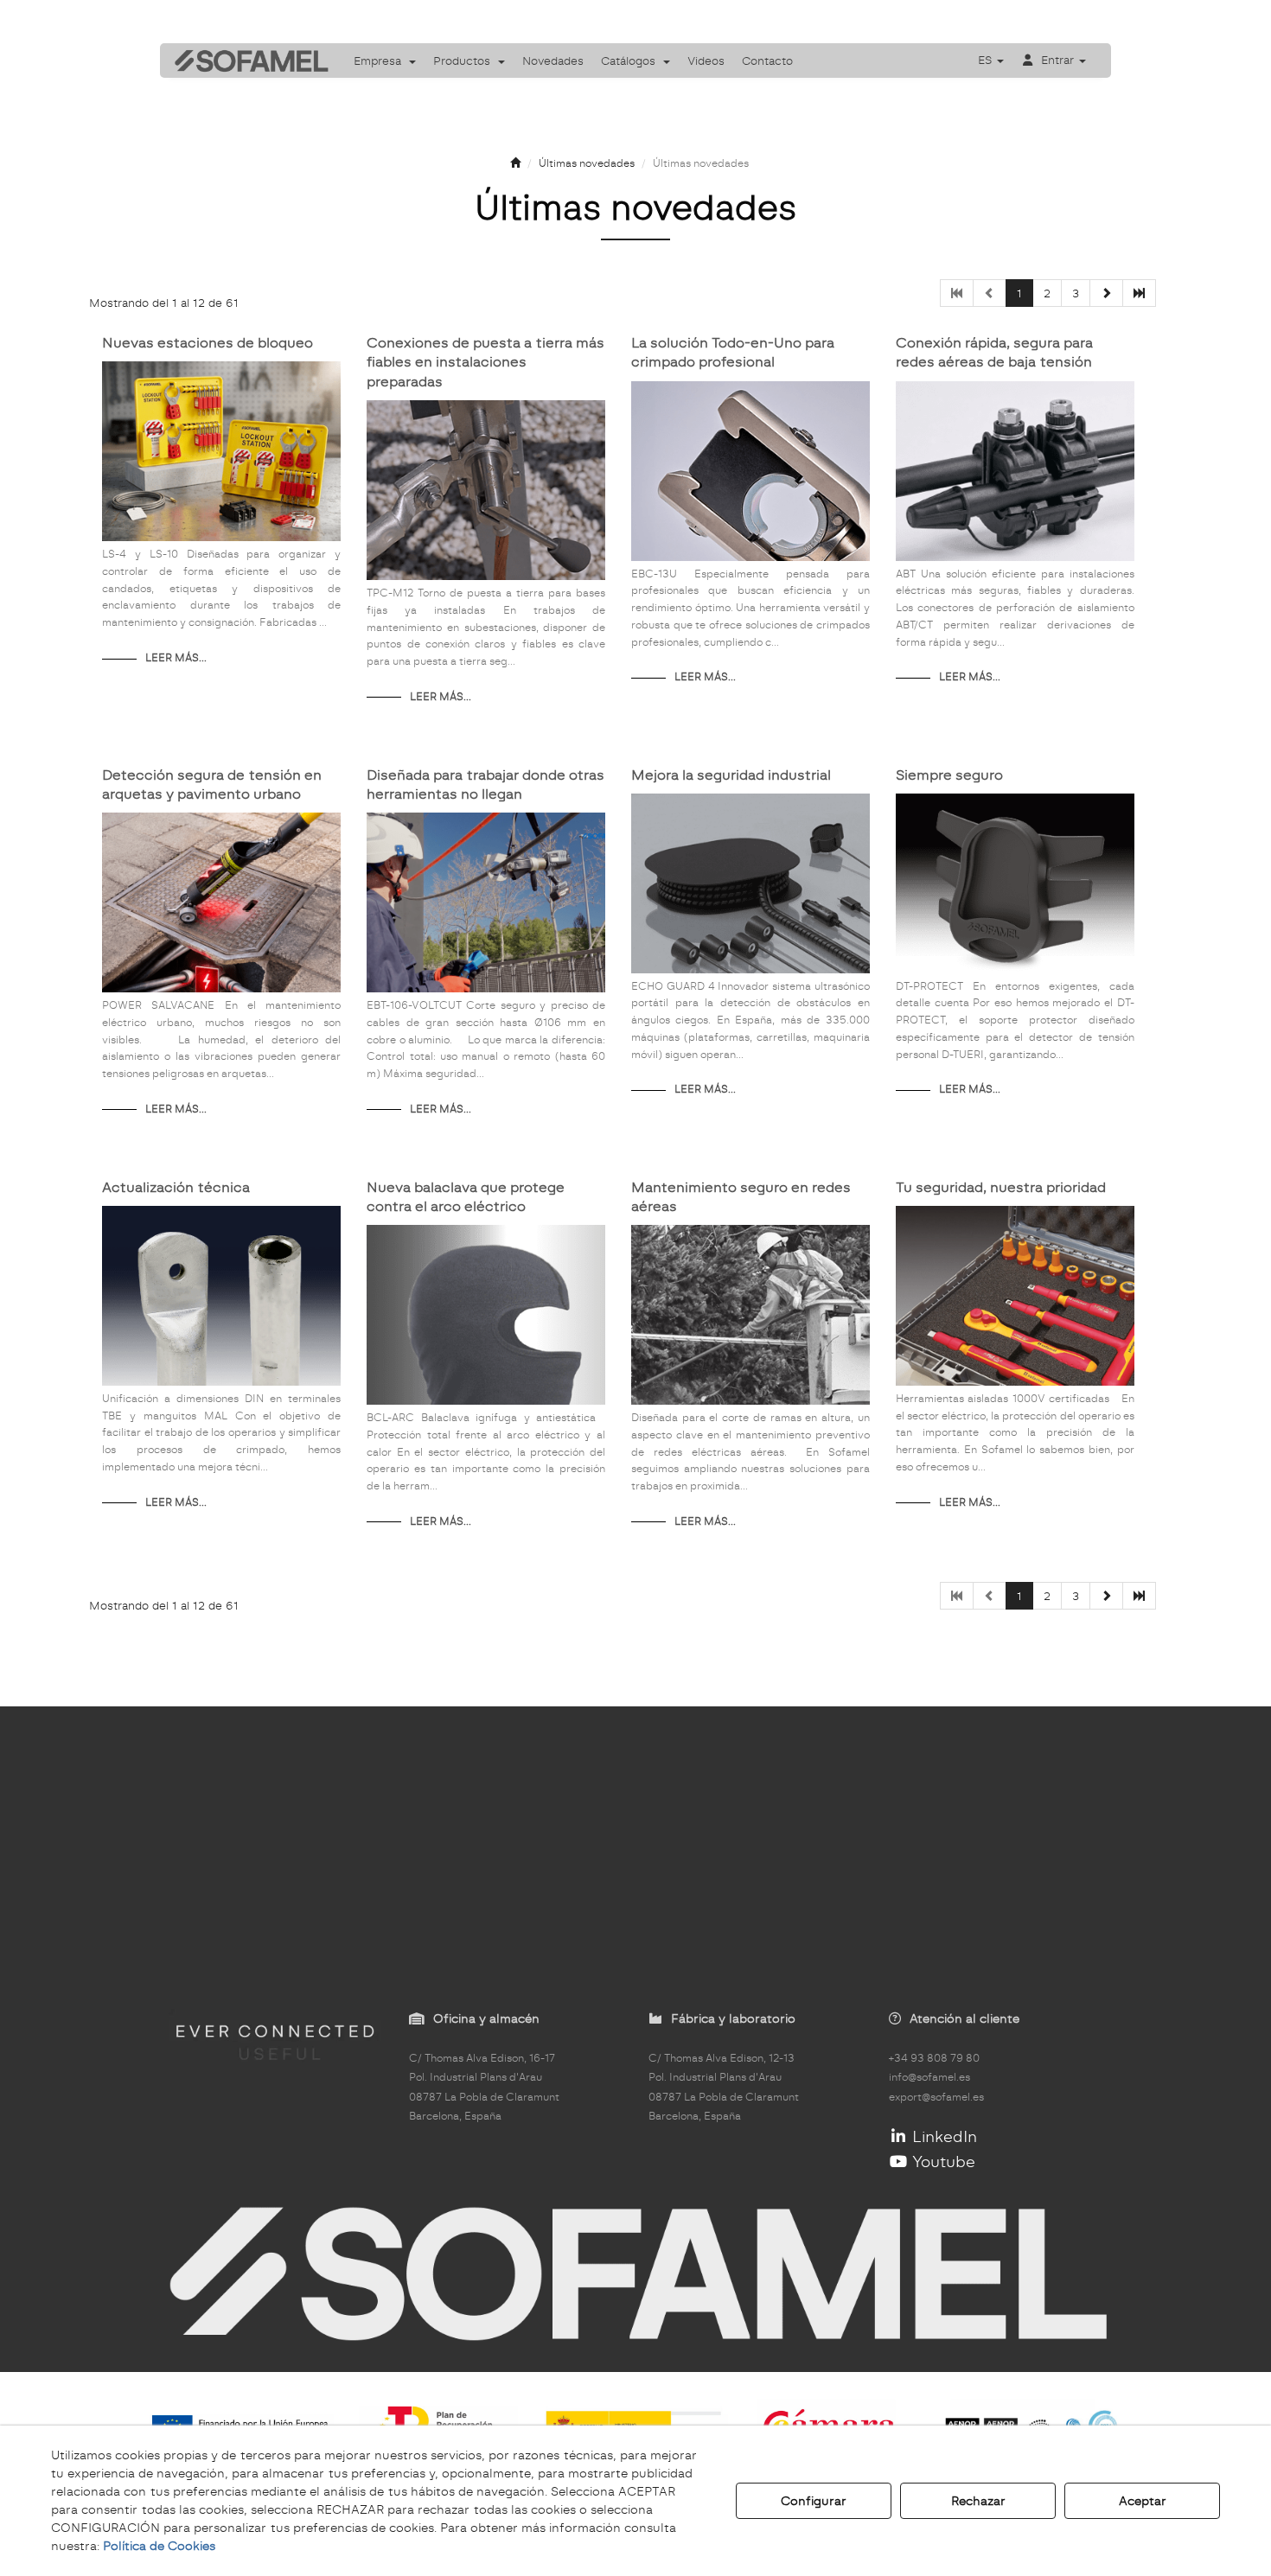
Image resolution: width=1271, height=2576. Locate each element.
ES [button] (987, 60)
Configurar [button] (814, 2501)
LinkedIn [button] (942, 2136)
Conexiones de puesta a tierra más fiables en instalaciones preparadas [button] (485, 362)
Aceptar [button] (1143, 2501)
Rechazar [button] (978, 2501)
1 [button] (1019, 293)
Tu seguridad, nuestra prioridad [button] (1001, 1187)
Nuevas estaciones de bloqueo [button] (208, 343)
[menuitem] (385, 61)
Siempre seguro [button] (949, 775)
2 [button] (1047, 293)
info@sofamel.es (929, 2077)
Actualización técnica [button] (176, 1187)
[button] (246, 61)
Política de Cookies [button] (159, 2546)
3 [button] (1076, 293)
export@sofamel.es (936, 2097)
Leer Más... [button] (176, 658)
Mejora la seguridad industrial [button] (731, 775)
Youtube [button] (942, 2162)
